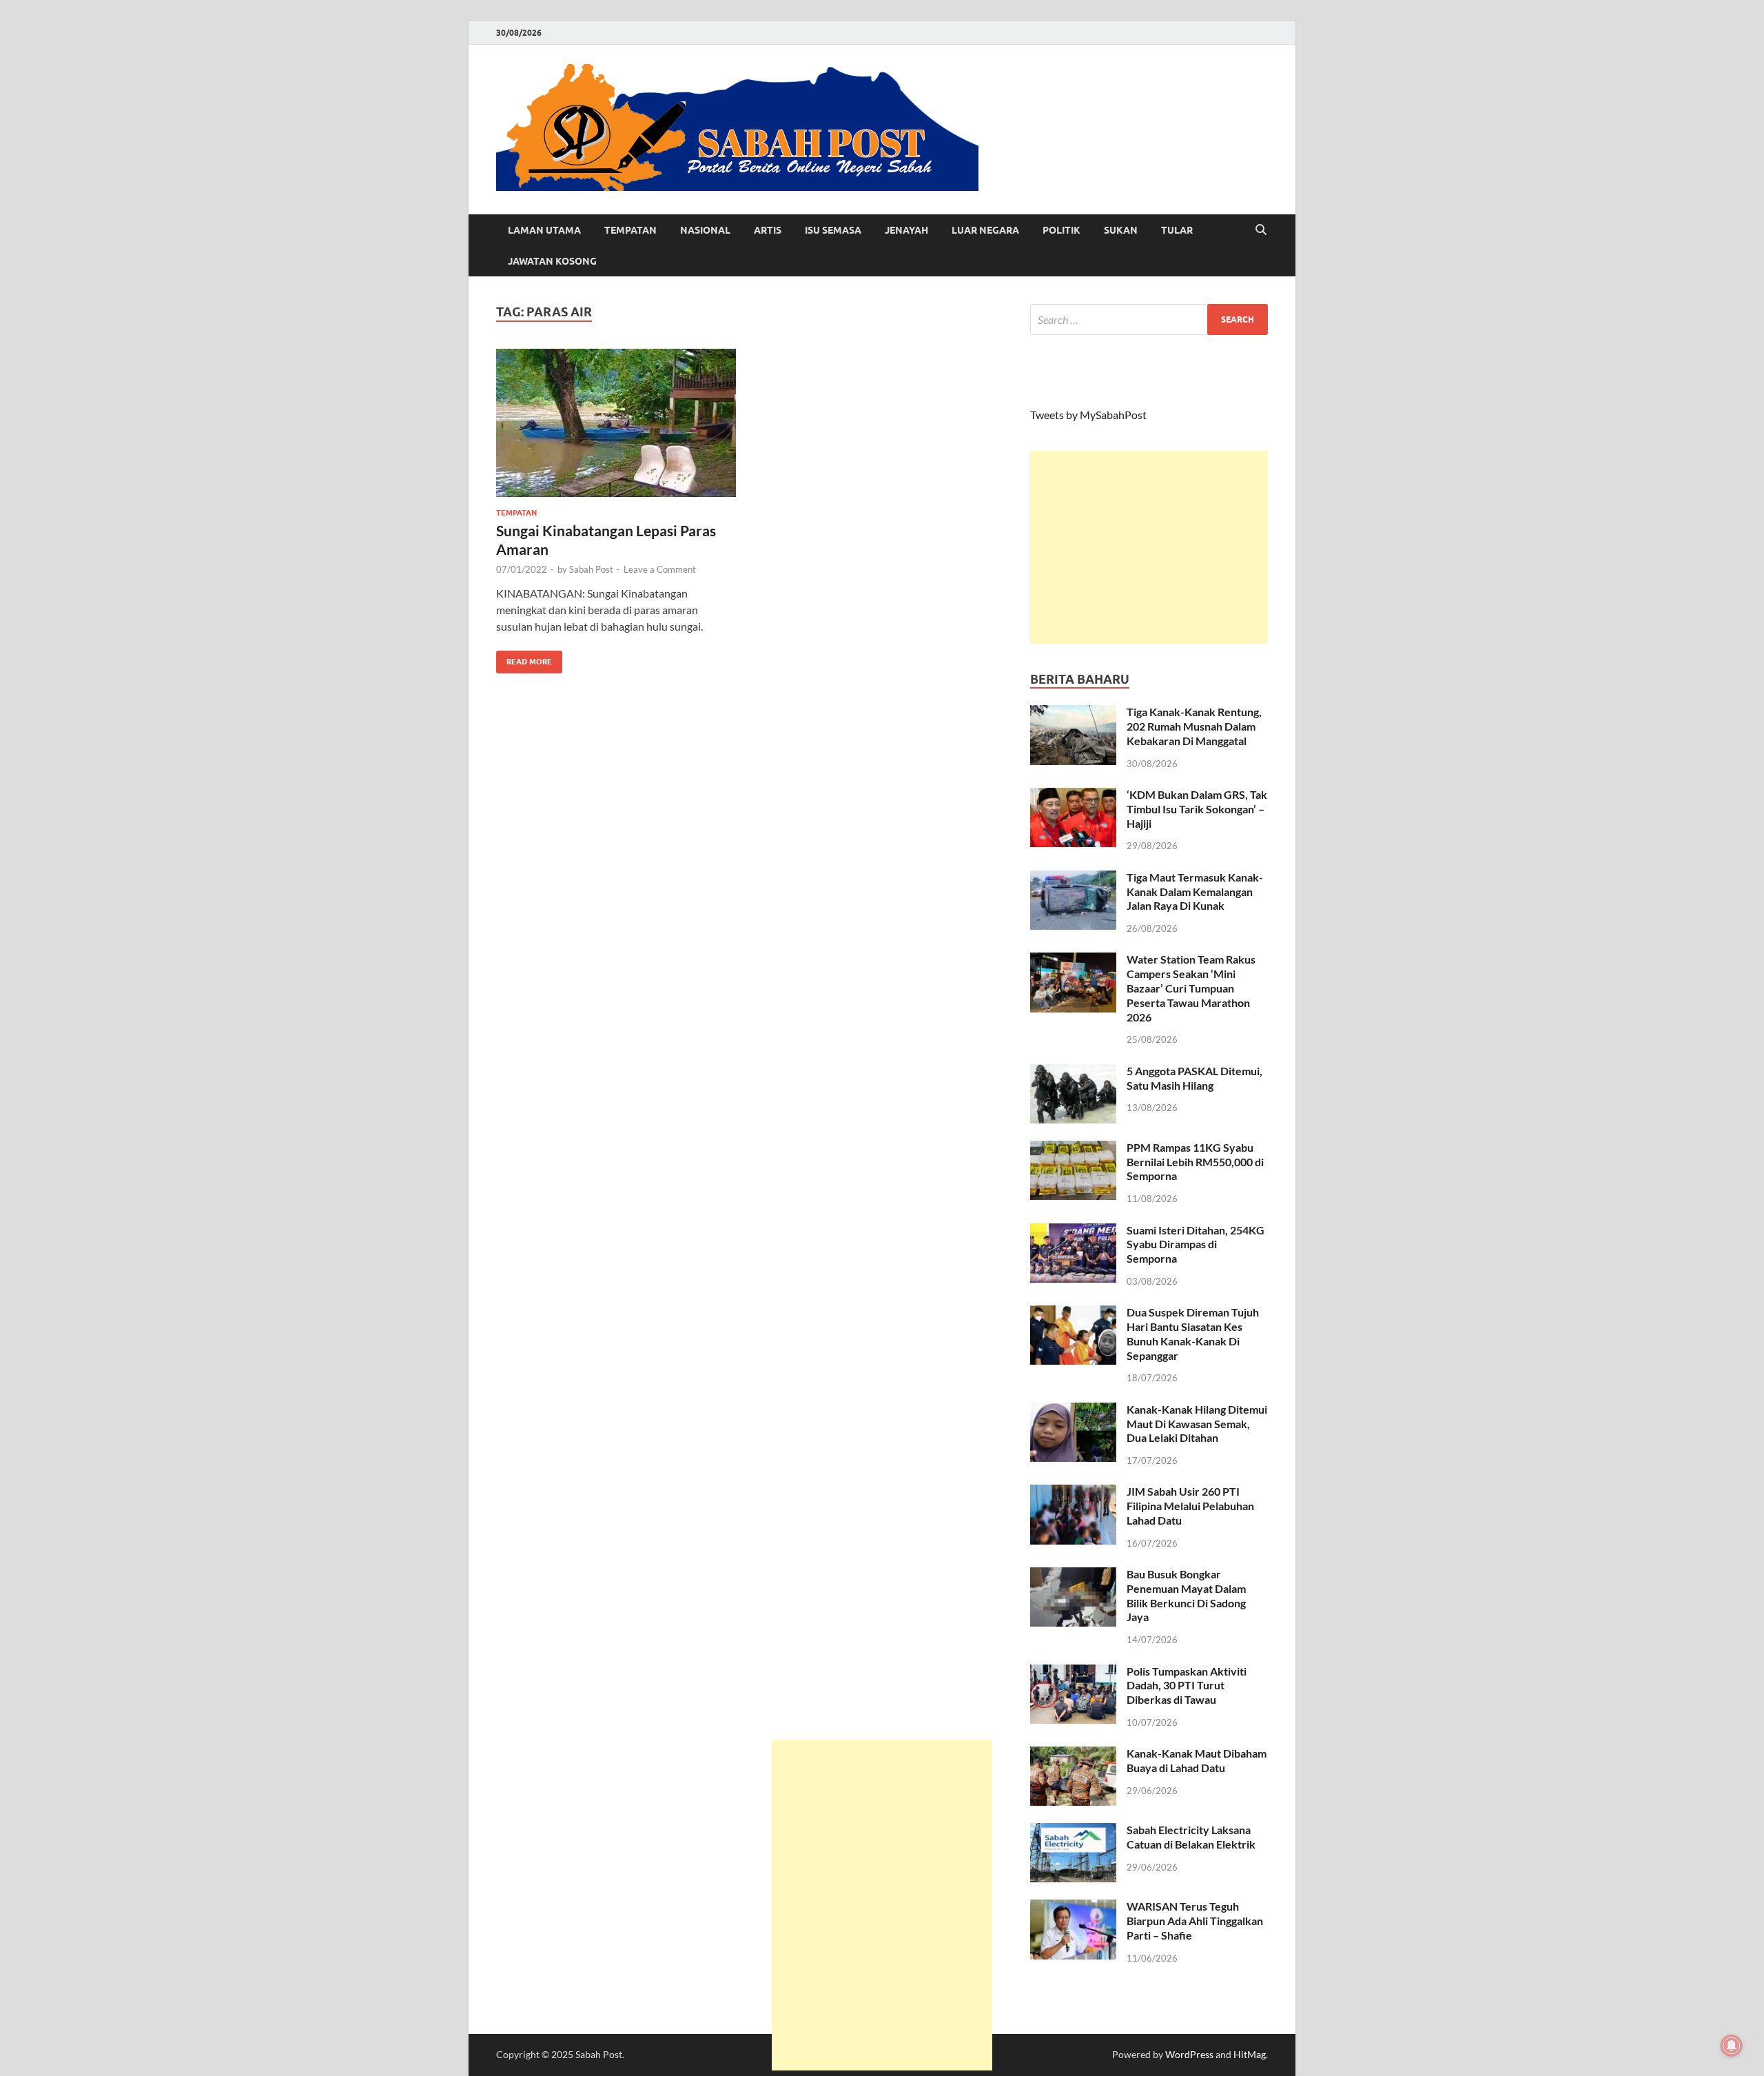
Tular (1177, 230)
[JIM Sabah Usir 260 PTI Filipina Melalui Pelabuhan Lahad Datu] (1073, 1493)
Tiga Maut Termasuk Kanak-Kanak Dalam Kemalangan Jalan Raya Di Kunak (1195, 892)
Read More (524, 659)
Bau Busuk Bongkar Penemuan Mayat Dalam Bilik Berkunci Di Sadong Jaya (1186, 1595)
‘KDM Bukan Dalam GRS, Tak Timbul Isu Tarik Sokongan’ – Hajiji (1197, 809)
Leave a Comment (660, 569)
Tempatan (630, 230)
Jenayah (906, 230)
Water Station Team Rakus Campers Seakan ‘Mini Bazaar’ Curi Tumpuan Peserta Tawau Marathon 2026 (1191, 988)
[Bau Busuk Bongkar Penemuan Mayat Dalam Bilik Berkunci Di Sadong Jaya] (1073, 1575)
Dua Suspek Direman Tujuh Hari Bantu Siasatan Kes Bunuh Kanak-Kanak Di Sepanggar (1193, 1333)
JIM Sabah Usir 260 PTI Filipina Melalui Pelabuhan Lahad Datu (1190, 1506)
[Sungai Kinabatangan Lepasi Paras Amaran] (616, 423)
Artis (768, 230)
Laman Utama (544, 230)
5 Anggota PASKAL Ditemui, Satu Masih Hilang (1194, 1078)
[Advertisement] (1149, 547)
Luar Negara (985, 230)
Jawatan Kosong (552, 261)
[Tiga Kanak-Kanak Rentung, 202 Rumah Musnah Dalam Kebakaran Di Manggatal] (1073, 713)
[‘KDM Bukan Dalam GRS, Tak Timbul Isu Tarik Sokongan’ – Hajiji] (1073, 796)
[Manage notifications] (1732, 2046)
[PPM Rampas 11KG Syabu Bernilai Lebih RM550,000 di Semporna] (1073, 1149)
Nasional (705, 230)
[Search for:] (1149, 319)
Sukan (1121, 230)
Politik (1062, 230)
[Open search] (1261, 230)
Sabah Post (591, 569)
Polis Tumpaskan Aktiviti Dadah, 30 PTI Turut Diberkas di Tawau (1187, 1686)
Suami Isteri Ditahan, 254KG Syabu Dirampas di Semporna (1196, 1244)
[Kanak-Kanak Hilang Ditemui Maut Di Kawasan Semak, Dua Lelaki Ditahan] (1073, 1411)
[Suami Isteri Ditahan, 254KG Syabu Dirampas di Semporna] (1073, 1231)
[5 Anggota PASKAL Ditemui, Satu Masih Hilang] (1073, 1072)
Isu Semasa (833, 230)
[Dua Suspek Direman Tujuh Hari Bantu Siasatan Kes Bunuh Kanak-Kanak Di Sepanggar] (1073, 1313)
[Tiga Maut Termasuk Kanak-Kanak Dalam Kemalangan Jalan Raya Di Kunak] (1073, 878)
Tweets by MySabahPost (1088, 415)
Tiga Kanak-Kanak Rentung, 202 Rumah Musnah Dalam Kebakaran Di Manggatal (1194, 726)
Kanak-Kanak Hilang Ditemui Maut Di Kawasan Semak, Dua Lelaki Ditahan (1197, 1424)
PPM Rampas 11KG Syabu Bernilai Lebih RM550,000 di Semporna (1195, 1162)
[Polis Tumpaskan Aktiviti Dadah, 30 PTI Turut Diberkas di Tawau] (1073, 1672)
